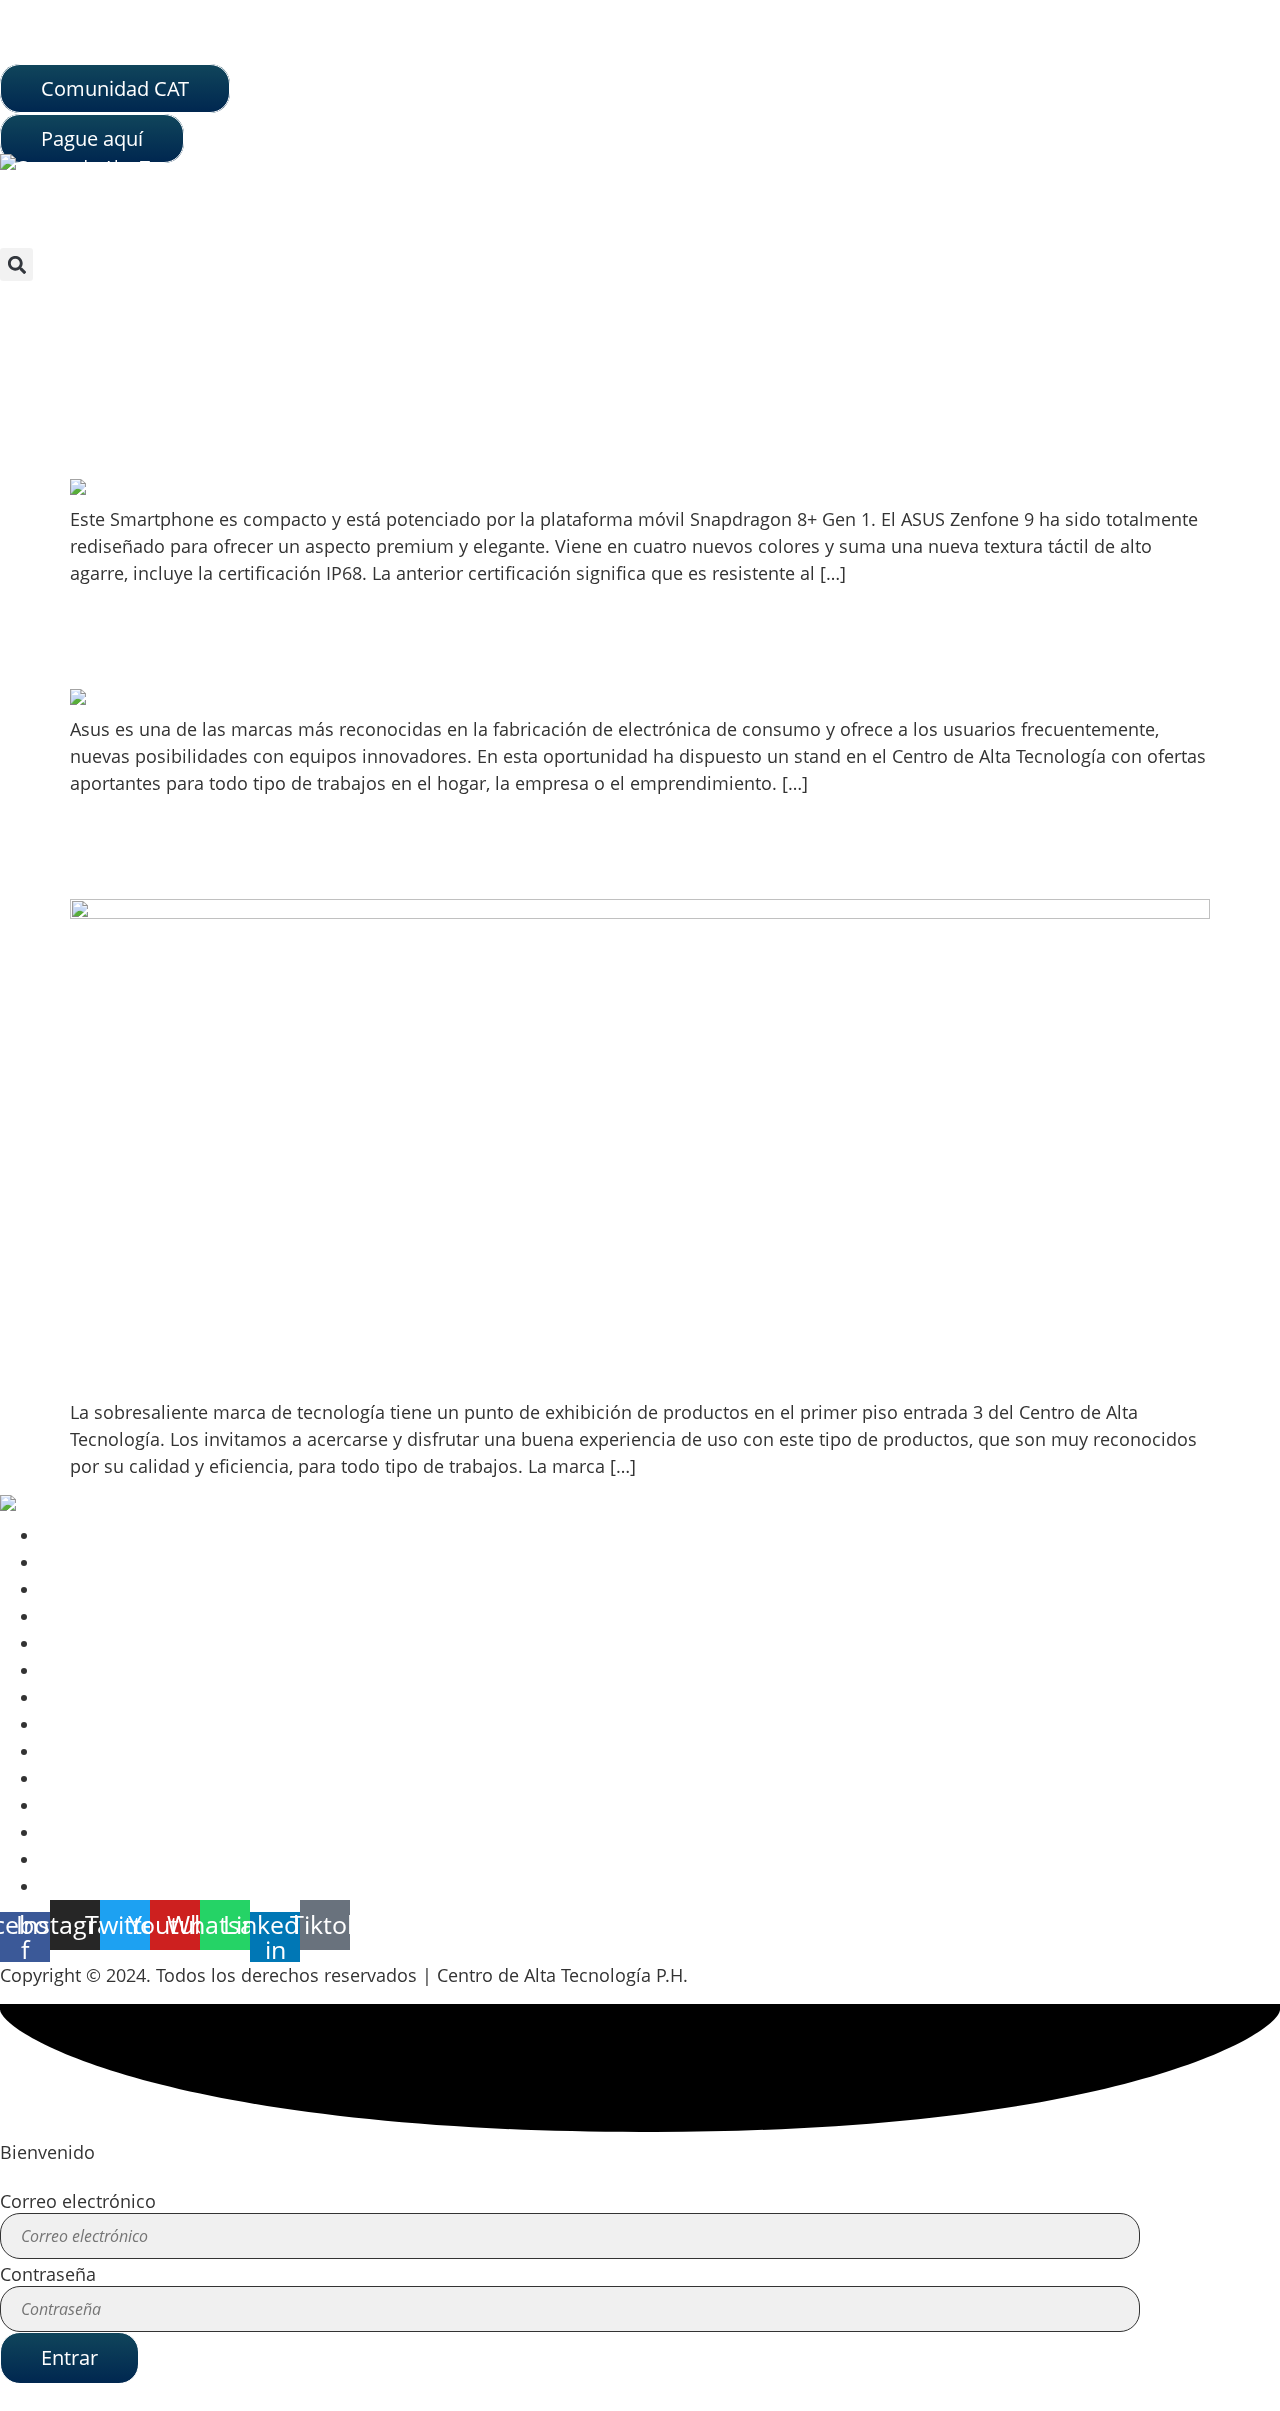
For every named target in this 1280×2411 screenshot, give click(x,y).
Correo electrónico (78, 2201)
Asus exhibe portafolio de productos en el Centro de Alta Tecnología (408, 653)
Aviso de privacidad (122, 1535)
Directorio (82, 1751)
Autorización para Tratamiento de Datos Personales (256, 1562)
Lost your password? (86, 2397)
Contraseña (48, 2274)
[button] (16, 264)
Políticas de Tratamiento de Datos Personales (231, 1589)
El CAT (65, 1697)
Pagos (65, 1778)
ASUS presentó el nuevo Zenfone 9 (235, 443)
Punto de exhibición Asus (191, 863)
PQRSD (69, 1724)
